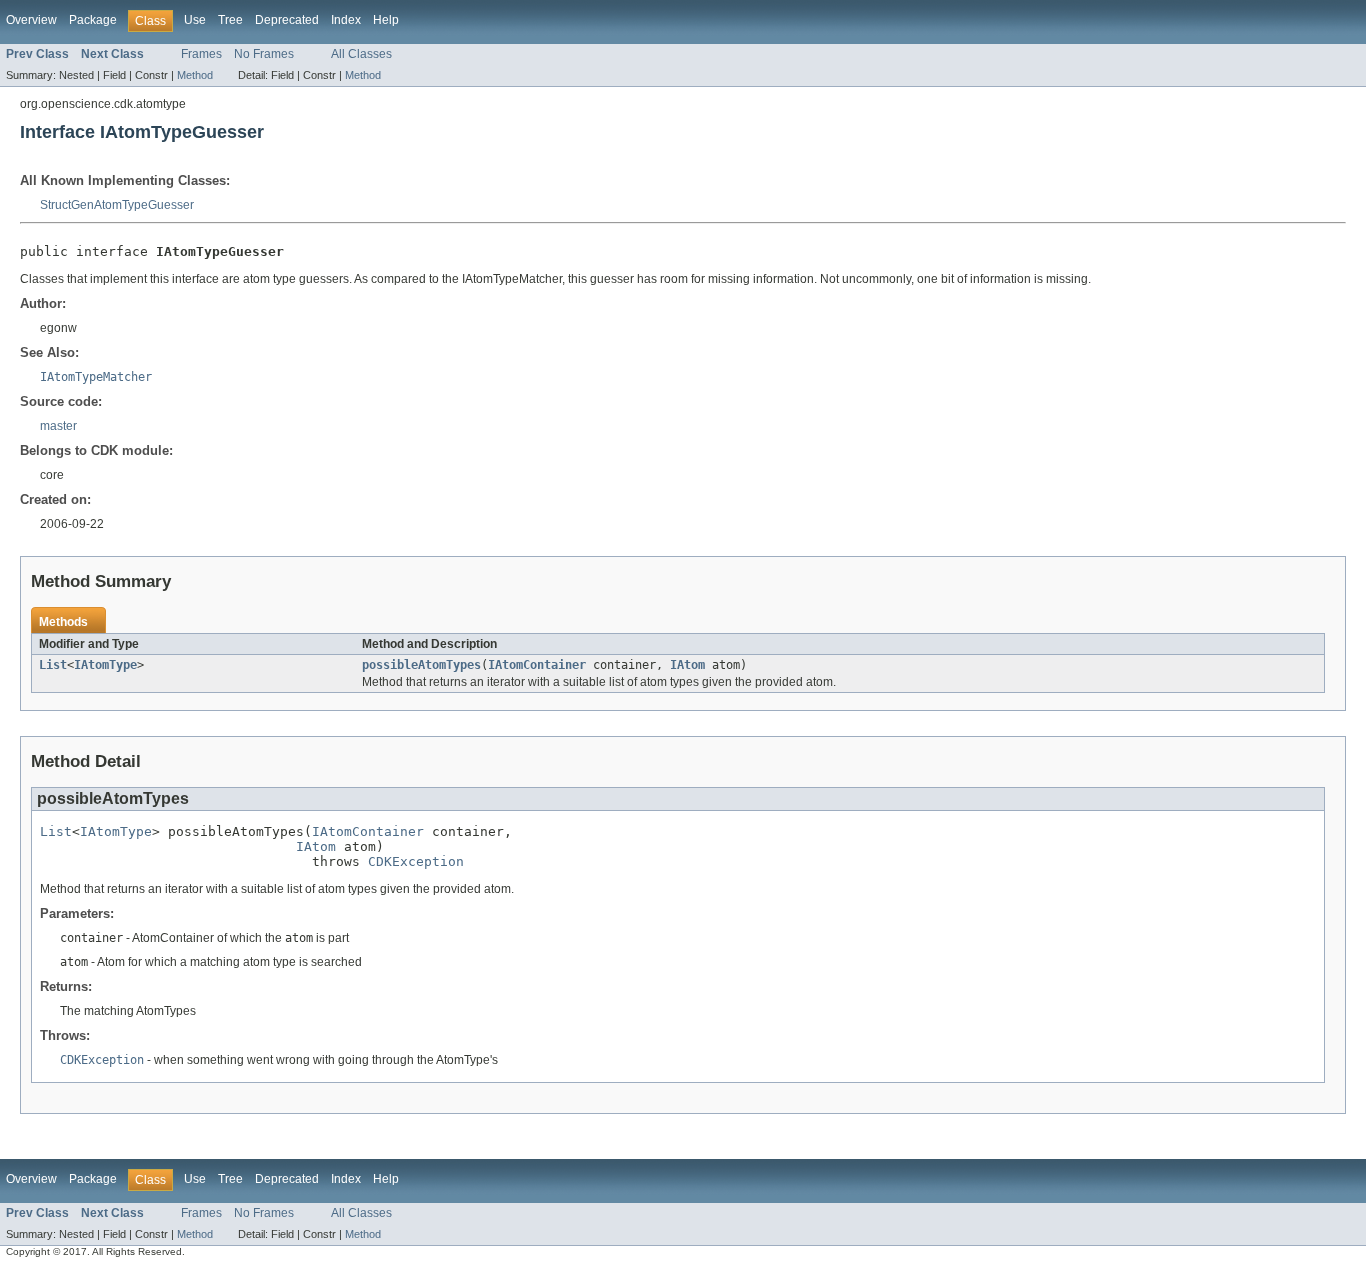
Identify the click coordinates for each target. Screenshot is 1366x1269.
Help (386, 20)
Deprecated (287, 20)
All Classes (361, 54)
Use (195, 20)
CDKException (416, 861)
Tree (230, 20)
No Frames (264, 54)
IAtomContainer (537, 665)
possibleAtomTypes (421, 665)
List (53, 665)
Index (346, 20)
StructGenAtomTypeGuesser (117, 205)
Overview (31, 20)
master (58, 426)
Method (195, 75)
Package (93, 20)
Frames (201, 54)
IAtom (687, 665)
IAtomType (105, 665)
